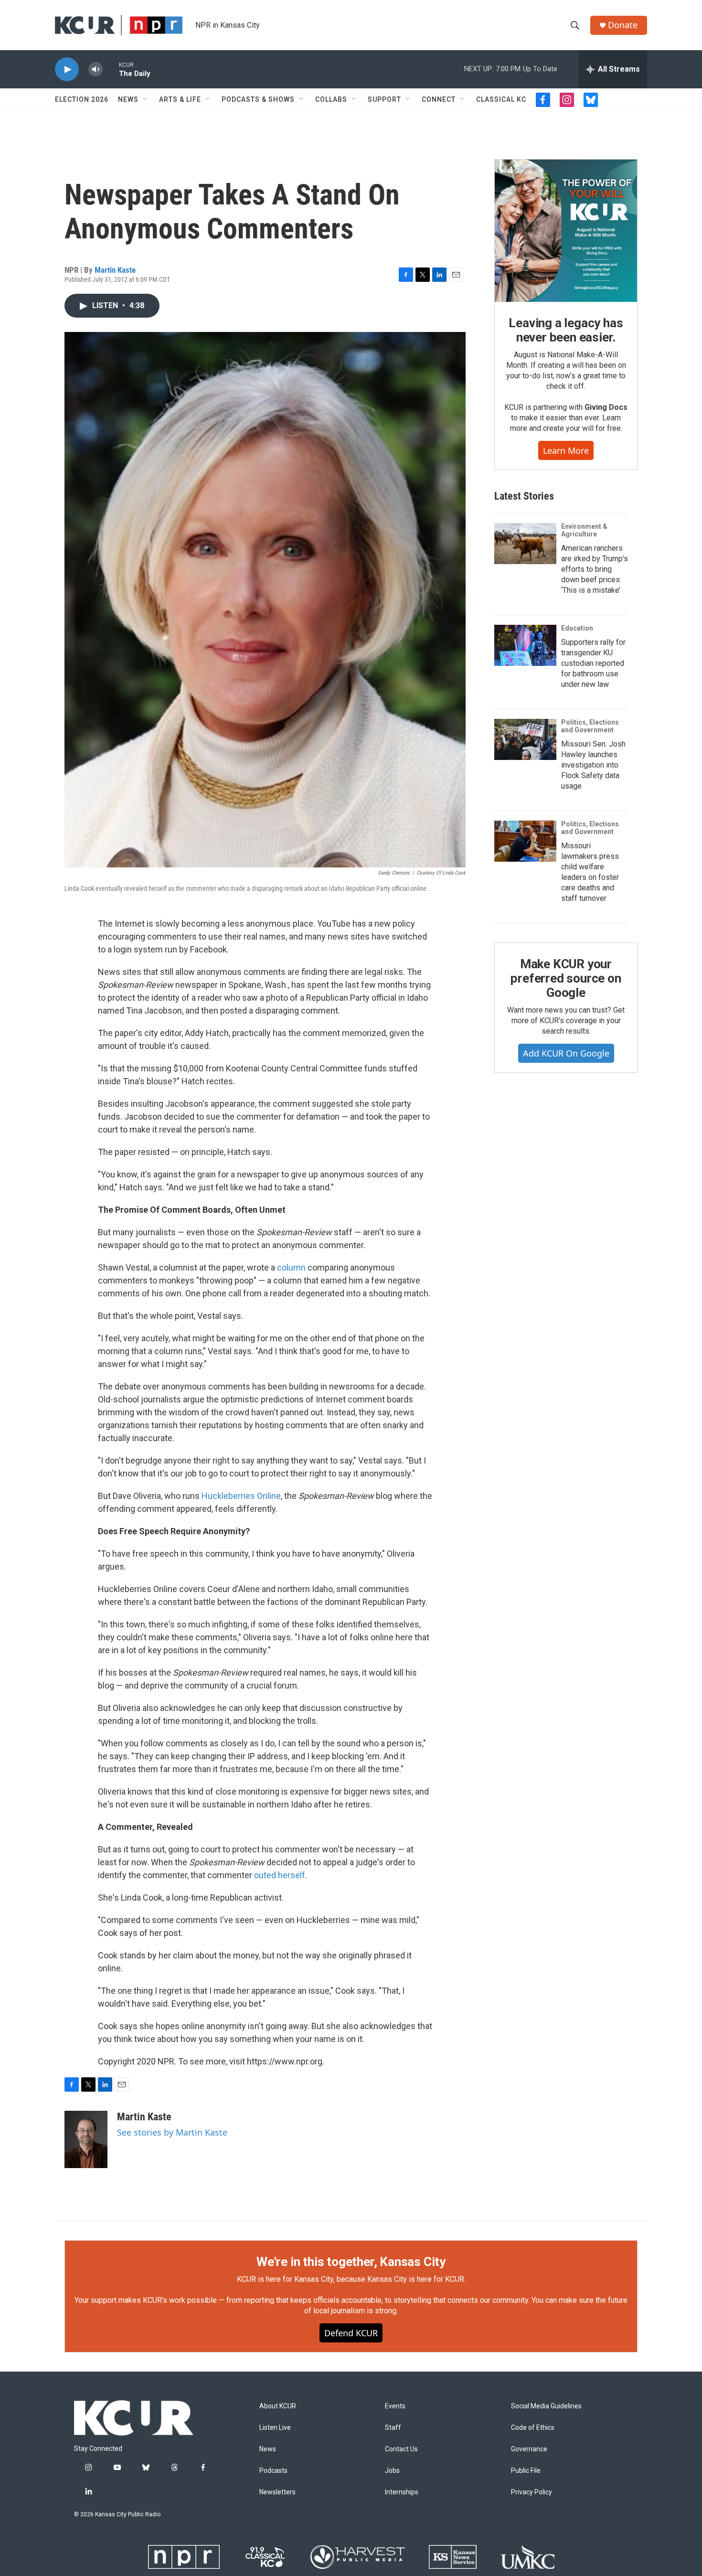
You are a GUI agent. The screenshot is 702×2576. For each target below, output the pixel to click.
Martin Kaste (115, 270)
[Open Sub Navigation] (146, 99)
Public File (526, 2471)
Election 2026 (82, 99)
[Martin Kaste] (86, 2139)
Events (395, 2406)
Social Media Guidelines (546, 2406)
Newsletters (277, 2492)
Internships (402, 2492)
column (291, 1267)
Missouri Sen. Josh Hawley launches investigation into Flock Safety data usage (593, 765)
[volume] (96, 69)
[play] (67, 69)
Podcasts (273, 2471)
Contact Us (401, 2449)
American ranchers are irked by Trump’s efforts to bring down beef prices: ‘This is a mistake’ (595, 569)
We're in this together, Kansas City (351, 2262)
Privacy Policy (532, 2492)
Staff (393, 2428)
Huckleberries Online (241, 1496)
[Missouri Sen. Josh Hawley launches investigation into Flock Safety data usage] (525, 739)
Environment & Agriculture (584, 530)
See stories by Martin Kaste (172, 2132)
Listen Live (275, 2428)
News (128, 99)
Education (577, 628)
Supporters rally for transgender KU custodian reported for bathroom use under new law (593, 663)
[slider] (111, 69)
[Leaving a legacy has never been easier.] (566, 231)
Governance (529, 2449)
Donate (623, 25)
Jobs (392, 2471)
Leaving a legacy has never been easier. (566, 330)
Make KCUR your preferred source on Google (566, 978)
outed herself (280, 1875)
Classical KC (501, 99)
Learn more (566, 450)
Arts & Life (180, 99)
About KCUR (278, 2406)
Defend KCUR (351, 2333)
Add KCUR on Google (566, 1053)
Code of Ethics (533, 2428)
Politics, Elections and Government (590, 726)
